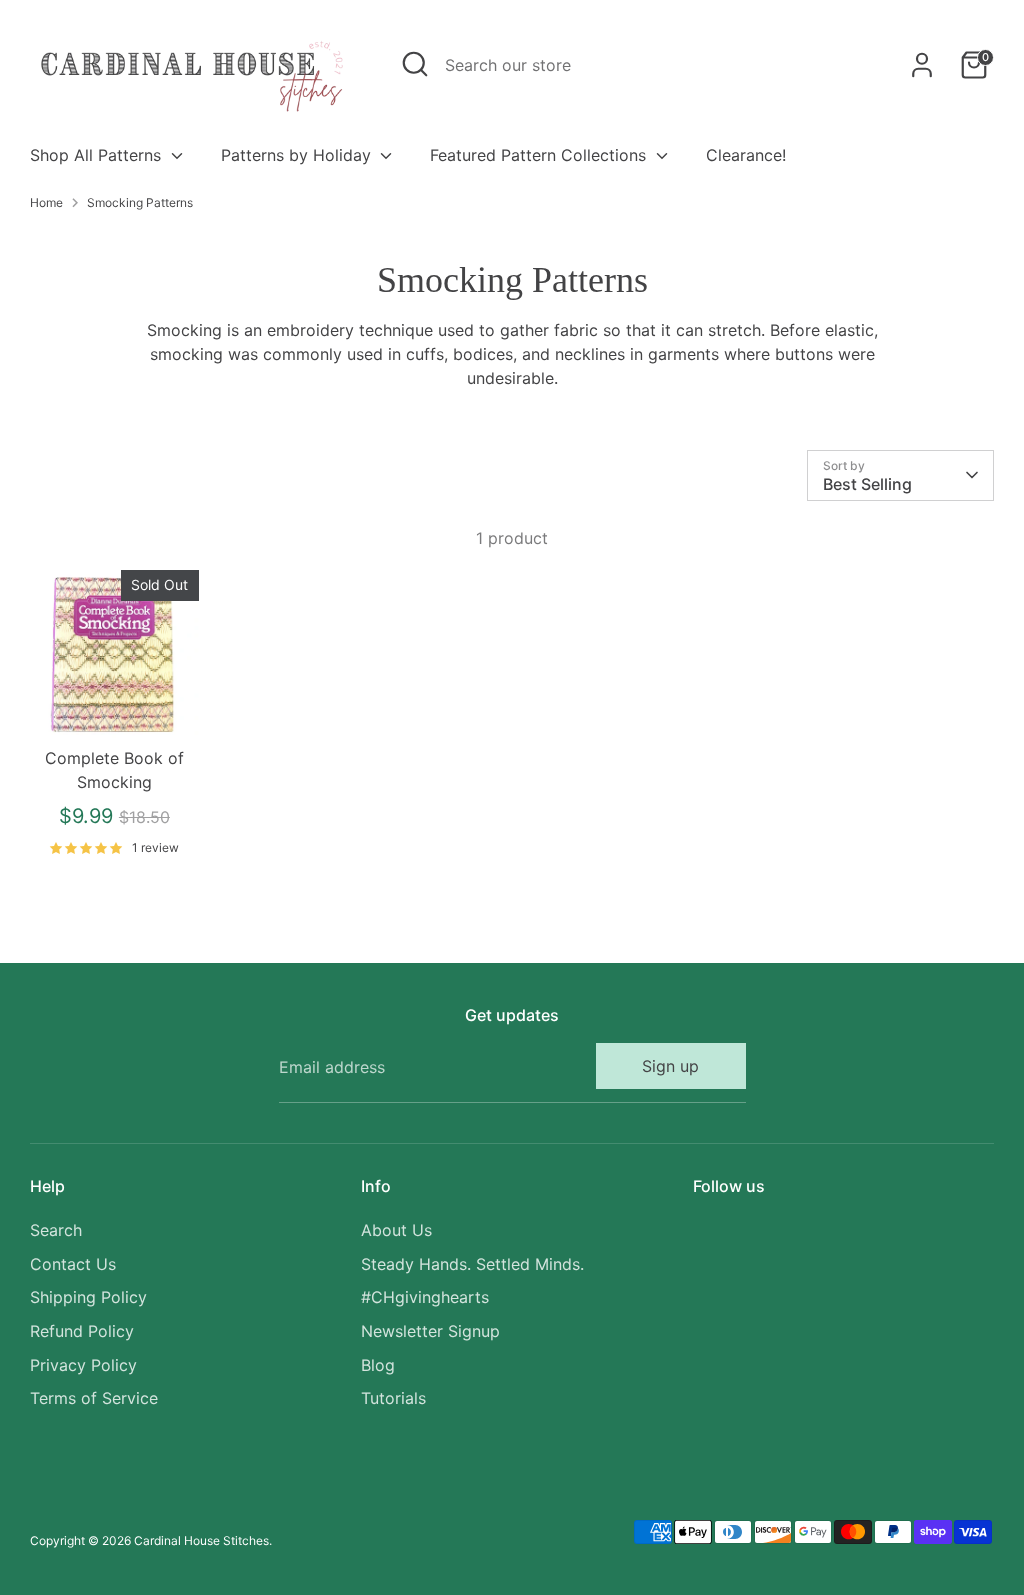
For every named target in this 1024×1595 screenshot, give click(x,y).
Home (46, 202)
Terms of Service (94, 1398)
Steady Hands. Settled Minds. (472, 1264)
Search (56, 1230)
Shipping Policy (88, 1297)
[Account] (922, 65)
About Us (396, 1230)
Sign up (670, 1066)
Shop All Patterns (98, 155)
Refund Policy (82, 1331)
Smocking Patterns (140, 202)
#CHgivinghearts (425, 1297)
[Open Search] (415, 64)
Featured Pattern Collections (540, 155)
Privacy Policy (83, 1365)
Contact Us (73, 1264)
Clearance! (746, 155)
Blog (378, 1365)
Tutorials (393, 1398)
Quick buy (115, 705)
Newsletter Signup (430, 1331)
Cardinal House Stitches (201, 1540)
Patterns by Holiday (298, 155)
